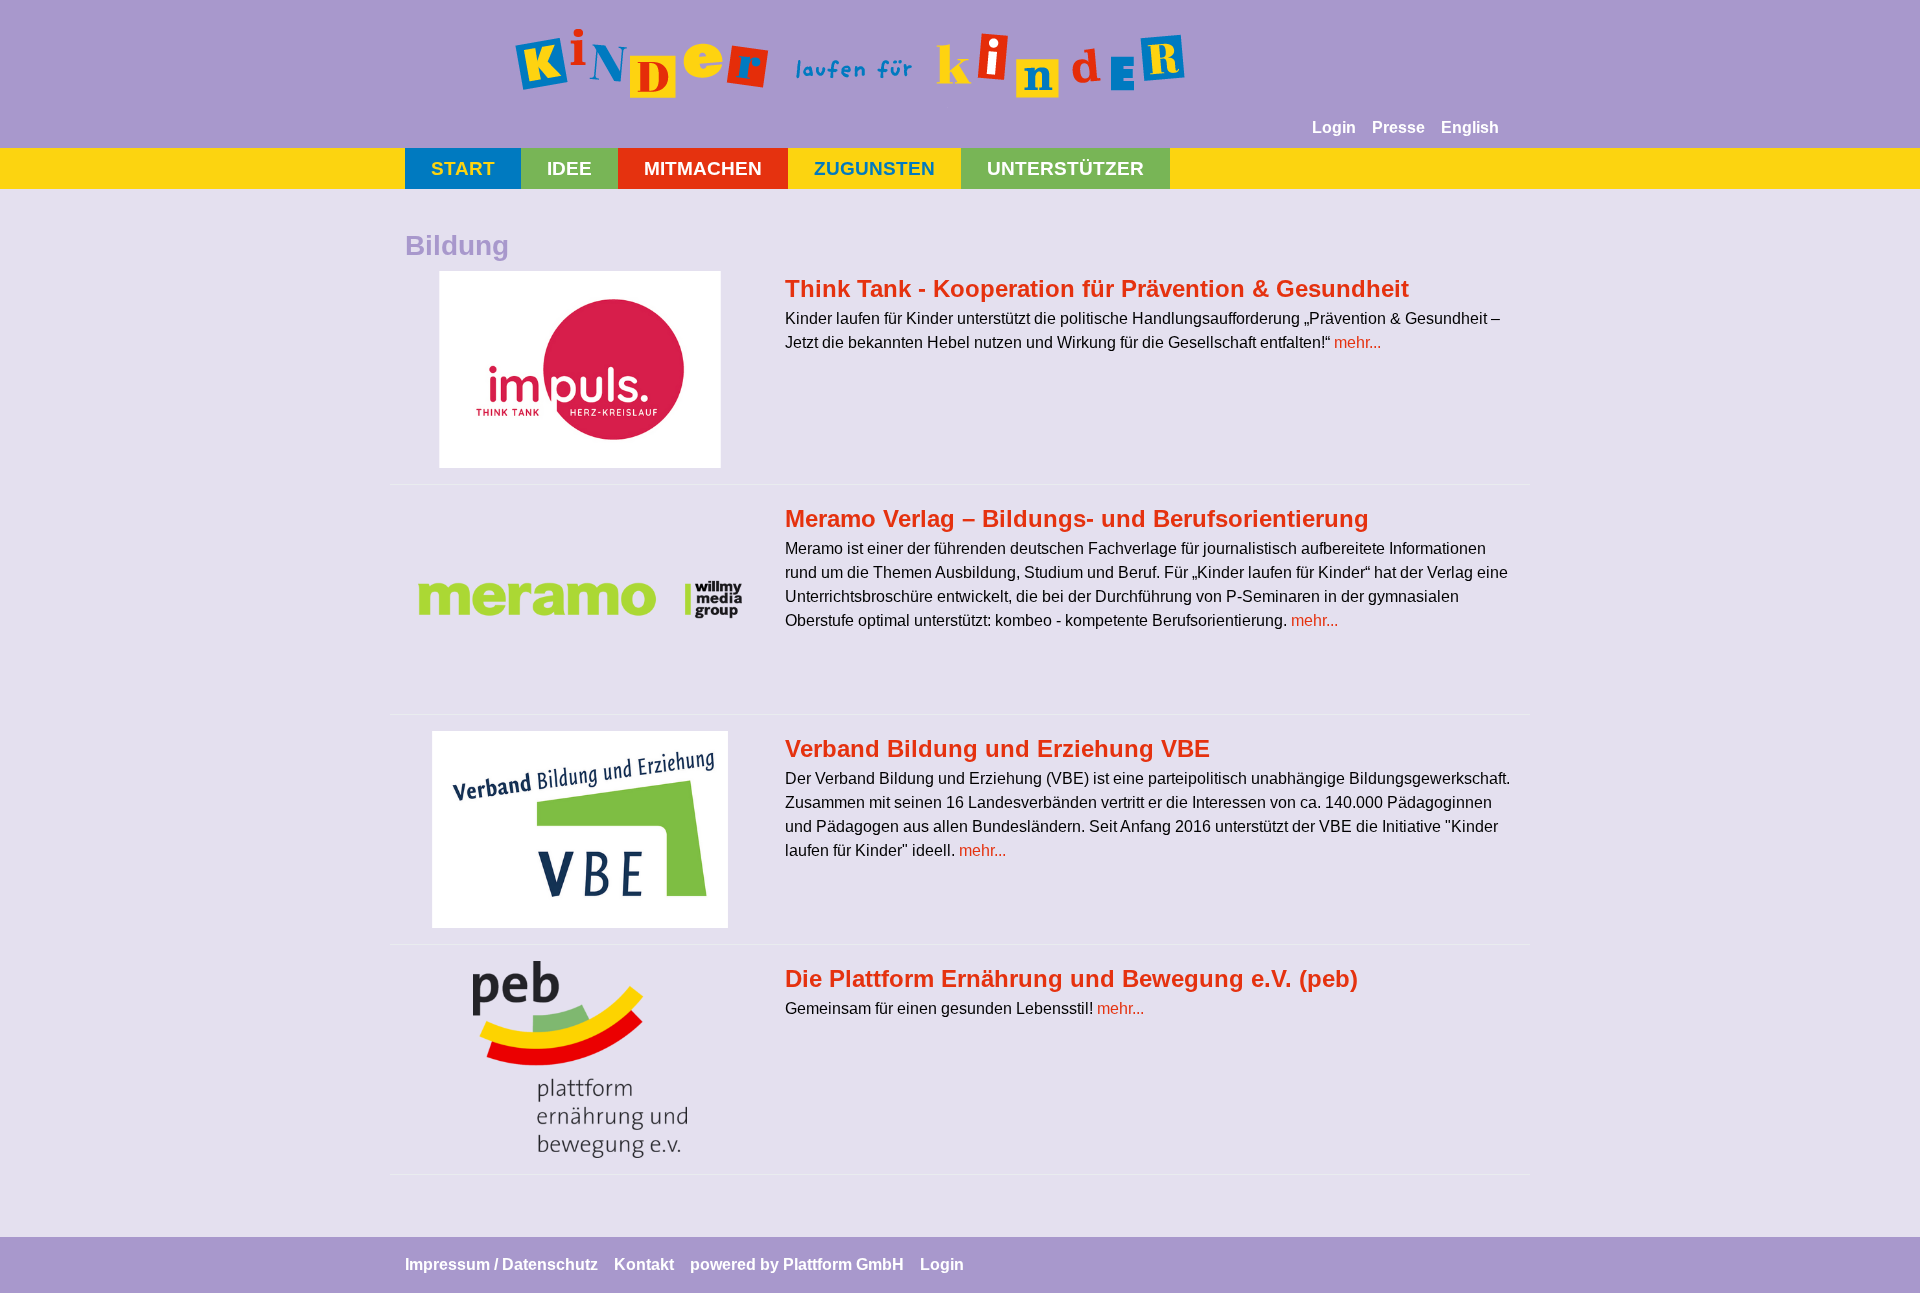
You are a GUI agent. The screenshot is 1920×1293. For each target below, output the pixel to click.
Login (1334, 127)
